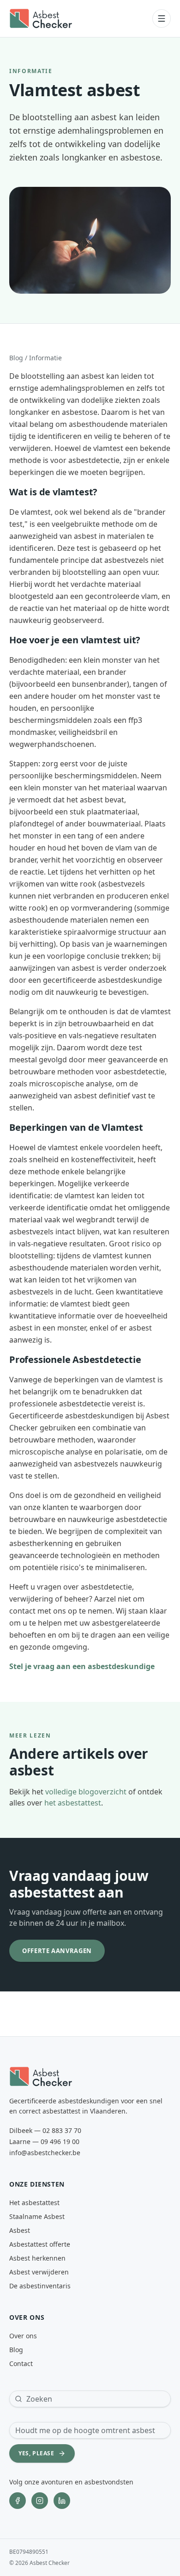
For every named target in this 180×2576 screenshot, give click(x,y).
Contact (21, 2363)
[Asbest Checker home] (41, 18)
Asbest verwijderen (39, 2272)
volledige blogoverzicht (86, 1792)
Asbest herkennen (37, 2258)
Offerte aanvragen (57, 1951)
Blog (16, 358)
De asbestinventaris (40, 2286)
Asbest (20, 2230)
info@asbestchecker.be (45, 2153)
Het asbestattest (34, 2203)
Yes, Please (36, 2453)
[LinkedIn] (62, 2501)
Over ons (23, 2336)
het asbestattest (73, 1803)
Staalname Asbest (37, 2216)
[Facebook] (18, 2501)
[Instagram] (40, 2501)
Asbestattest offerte (40, 2244)
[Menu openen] (162, 18)
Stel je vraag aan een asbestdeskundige (82, 1666)
